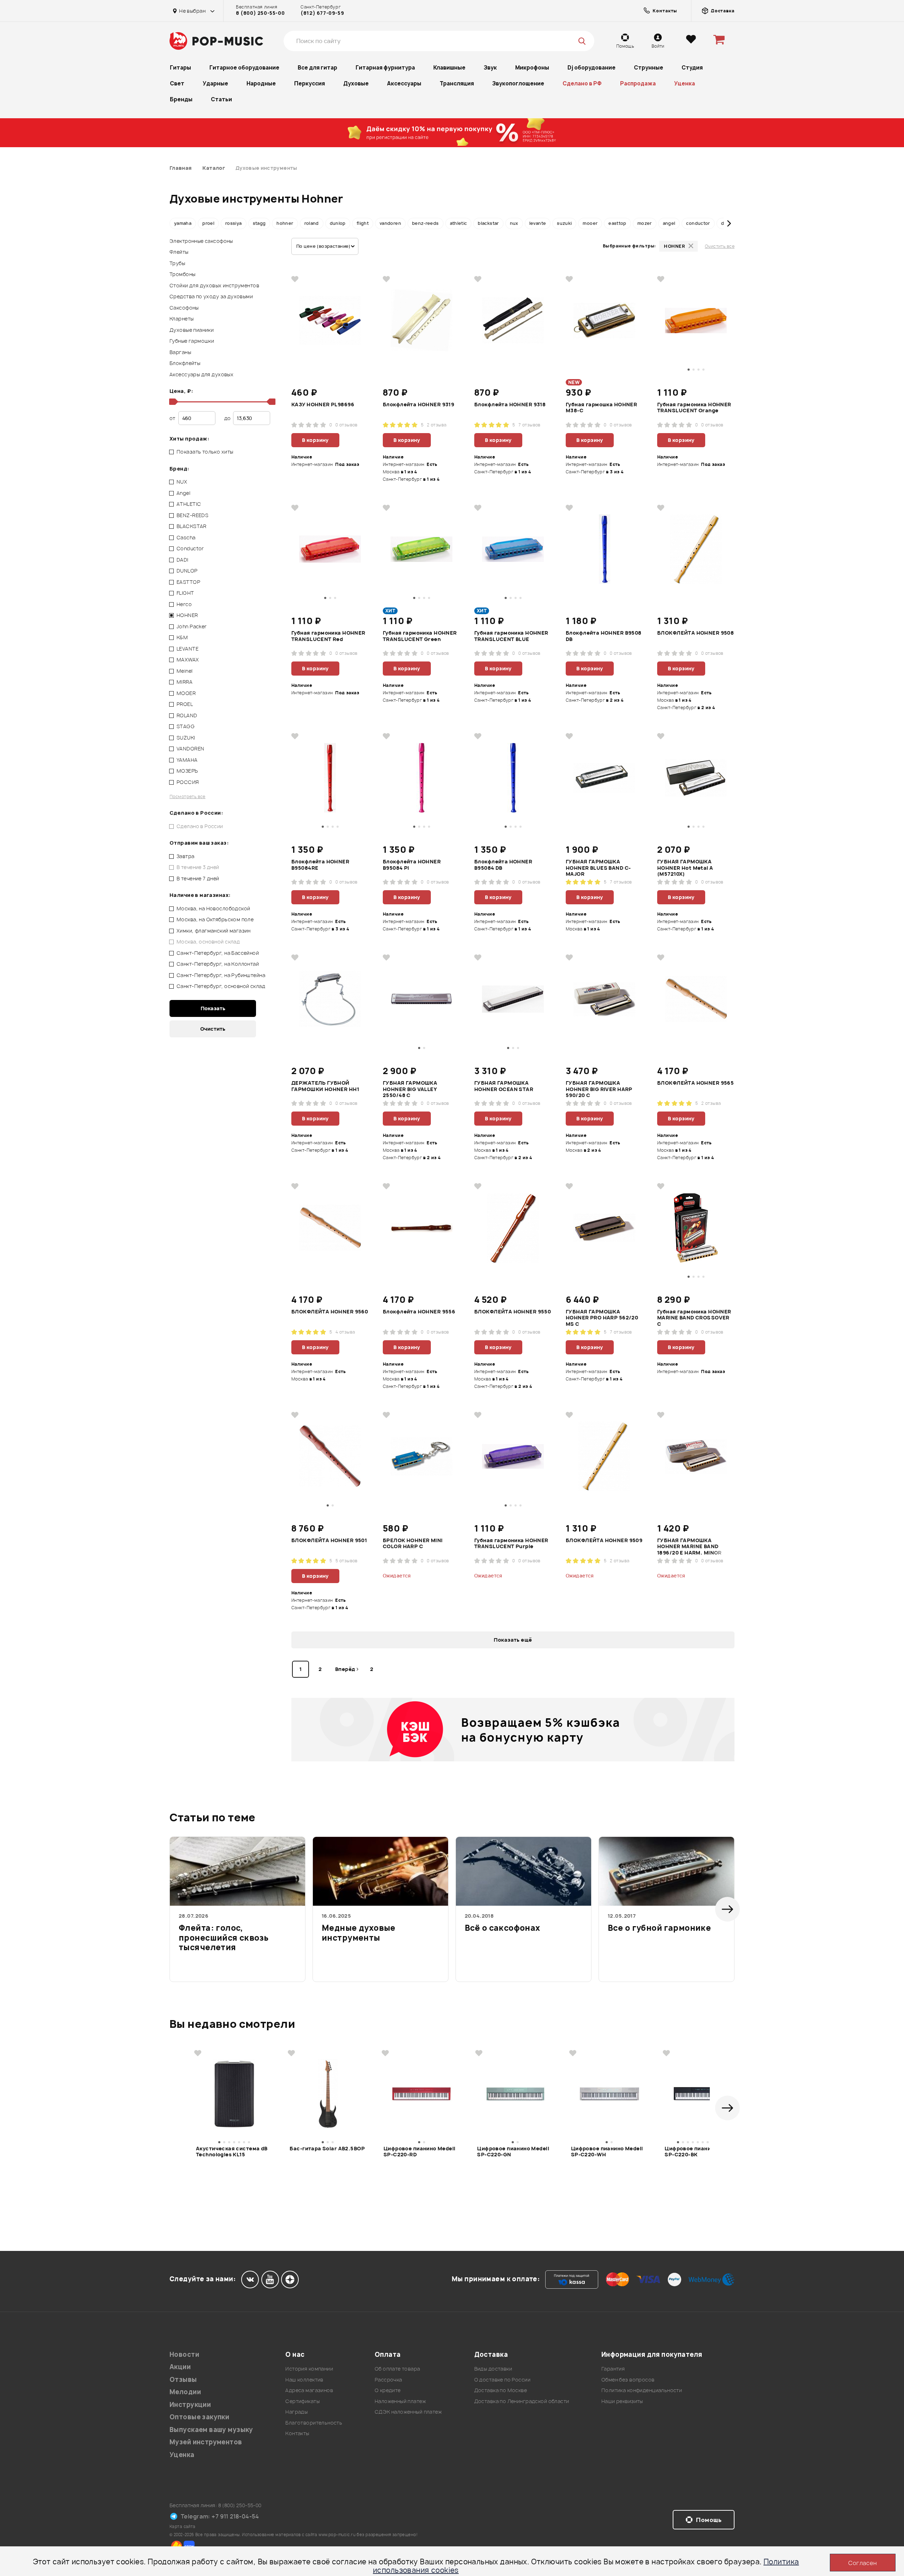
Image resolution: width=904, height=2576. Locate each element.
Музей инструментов (206, 2442)
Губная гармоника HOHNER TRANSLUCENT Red (328, 636)
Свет (177, 83)
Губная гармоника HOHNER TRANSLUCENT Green (420, 636)
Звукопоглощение (518, 83)
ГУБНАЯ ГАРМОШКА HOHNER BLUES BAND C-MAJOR (598, 867)
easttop (617, 223)
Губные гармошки (192, 341)
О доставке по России (502, 2380)
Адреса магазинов (309, 2390)
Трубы (177, 263)
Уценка (685, 83)
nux (514, 223)
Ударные (215, 83)
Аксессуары (404, 83)
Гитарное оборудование (244, 68)
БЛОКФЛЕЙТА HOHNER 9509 (604, 1540)
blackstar (488, 223)
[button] (175, 223)
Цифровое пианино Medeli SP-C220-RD (420, 2152)
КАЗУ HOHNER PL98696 (323, 405)
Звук (490, 68)
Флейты (179, 252)
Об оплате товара (397, 2369)
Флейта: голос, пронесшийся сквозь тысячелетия (224, 1938)
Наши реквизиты (622, 2401)
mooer (590, 223)
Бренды (181, 99)
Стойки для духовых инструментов (214, 285)
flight (363, 223)
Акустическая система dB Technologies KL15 (232, 2152)
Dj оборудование (591, 68)
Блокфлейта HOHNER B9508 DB (604, 636)
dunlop (338, 223)
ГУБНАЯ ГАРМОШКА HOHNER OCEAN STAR (504, 1086)
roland (312, 223)
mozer (645, 223)
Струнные (649, 68)
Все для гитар (317, 68)
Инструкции (190, 2405)
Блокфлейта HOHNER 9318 (510, 405)
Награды (296, 2412)
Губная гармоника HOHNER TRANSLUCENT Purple (511, 1544)
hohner (285, 223)
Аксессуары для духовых (201, 374)
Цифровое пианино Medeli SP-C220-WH (607, 2152)
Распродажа (638, 83)
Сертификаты (302, 2401)
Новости (184, 2355)
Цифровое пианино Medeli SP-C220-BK (701, 2152)
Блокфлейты (185, 363)
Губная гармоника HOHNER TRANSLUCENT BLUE (511, 636)
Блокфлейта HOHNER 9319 (418, 405)
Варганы (180, 352)
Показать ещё (513, 1640)
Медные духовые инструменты (359, 1933)
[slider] (172, 402)
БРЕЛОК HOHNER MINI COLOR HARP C (413, 1544)
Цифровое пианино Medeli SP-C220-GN (513, 2152)
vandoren (390, 223)
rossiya (234, 223)
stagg (259, 223)
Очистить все (720, 246)
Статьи (221, 99)
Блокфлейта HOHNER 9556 (419, 1312)
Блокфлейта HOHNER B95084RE (320, 865)
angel (669, 223)
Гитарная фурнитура (385, 68)
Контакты (297, 2433)
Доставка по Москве (501, 2390)
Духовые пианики (192, 330)
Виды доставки (493, 2369)
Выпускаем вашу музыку (211, 2430)
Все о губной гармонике (659, 1928)
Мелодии (185, 2392)
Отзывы (183, 2380)
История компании (309, 2369)
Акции (180, 2367)
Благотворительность (314, 2423)
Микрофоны (532, 68)
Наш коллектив (304, 2380)
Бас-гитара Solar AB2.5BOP (327, 2149)
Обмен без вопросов (628, 2380)
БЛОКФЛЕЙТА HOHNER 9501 (329, 1540)
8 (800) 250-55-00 (260, 13)
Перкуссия (310, 83)
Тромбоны (182, 274)
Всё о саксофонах (502, 1928)
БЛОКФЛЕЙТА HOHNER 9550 (513, 1312)
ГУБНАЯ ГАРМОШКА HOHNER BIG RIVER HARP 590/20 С (599, 1089)
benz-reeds (426, 223)
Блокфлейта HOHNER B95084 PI (412, 865)
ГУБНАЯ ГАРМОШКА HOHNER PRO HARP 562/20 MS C (602, 1317)
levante (538, 223)
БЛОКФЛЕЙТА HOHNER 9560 (330, 1312)
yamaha (183, 223)
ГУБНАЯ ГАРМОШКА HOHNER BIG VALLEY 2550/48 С (410, 1089)
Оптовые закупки (199, 2417)
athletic (459, 223)
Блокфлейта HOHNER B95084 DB (503, 865)
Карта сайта (183, 2526)
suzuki (564, 223)
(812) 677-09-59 (322, 13)
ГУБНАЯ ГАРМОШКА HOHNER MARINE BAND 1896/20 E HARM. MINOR (689, 1546)
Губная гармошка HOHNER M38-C (601, 408)
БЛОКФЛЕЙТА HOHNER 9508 (695, 633)
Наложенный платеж (400, 2401)
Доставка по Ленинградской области (522, 2401)
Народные (261, 83)
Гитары (180, 68)
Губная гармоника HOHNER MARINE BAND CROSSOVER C (694, 1317)
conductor (698, 223)
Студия (692, 68)
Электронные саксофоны (201, 241)
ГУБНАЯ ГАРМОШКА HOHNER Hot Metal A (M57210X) (685, 867)
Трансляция (457, 83)
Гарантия (613, 2369)
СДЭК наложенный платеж (408, 2412)
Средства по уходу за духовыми (211, 296)
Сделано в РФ (582, 83)
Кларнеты (182, 319)
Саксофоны (184, 308)
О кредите (388, 2390)
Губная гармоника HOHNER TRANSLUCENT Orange (694, 408)
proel (208, 223)
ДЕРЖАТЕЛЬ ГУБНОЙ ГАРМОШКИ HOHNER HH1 (325, 1086)
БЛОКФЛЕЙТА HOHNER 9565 (695, 1083)
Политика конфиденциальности (642, 2390)
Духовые (356, 83)
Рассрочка (388, 2380)
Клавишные (449, 68)
